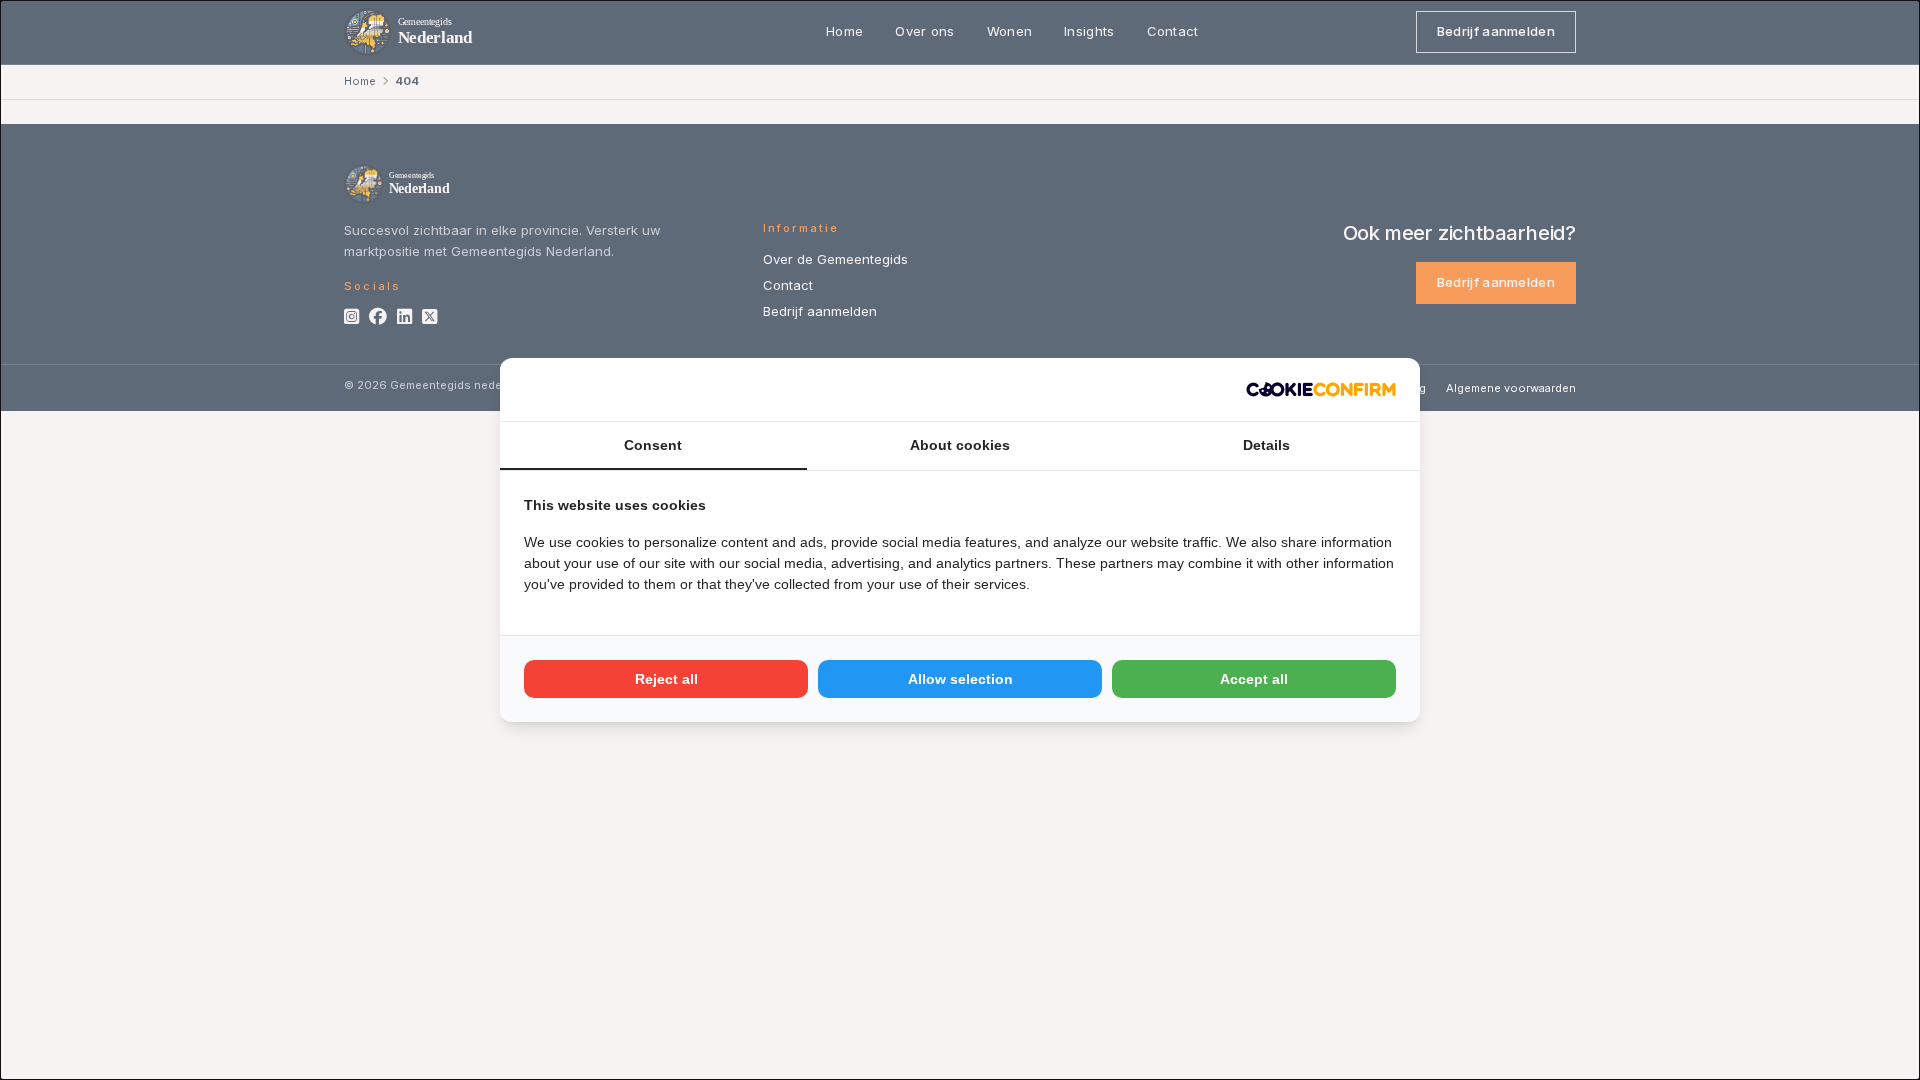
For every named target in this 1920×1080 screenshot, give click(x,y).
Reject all (666, 679)
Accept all (1254, 679)
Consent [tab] (653, 445)
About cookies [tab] (960, 445)
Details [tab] (1266, 445)
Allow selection (960, 679)
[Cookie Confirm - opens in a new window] (1321, 389)
